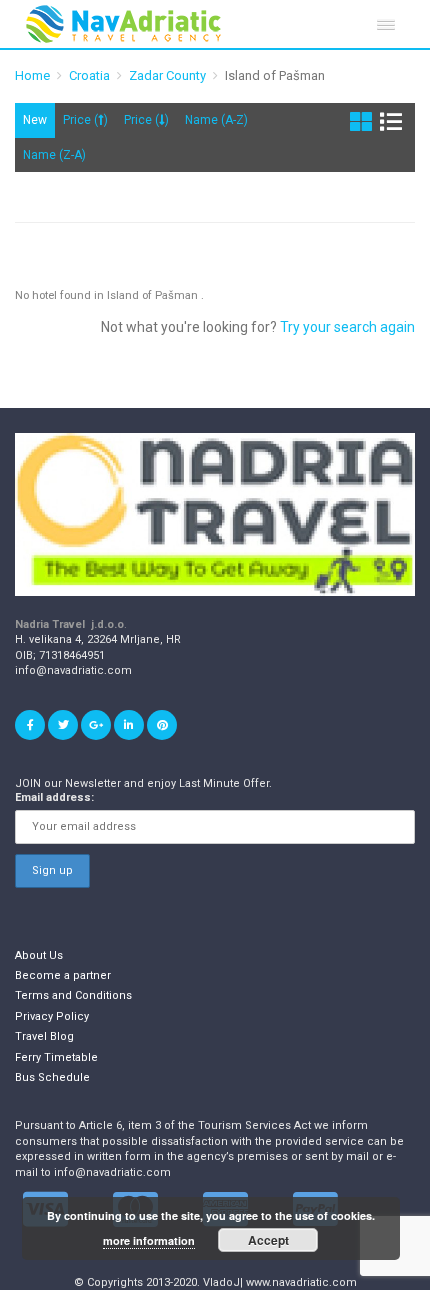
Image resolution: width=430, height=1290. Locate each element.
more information (149, 1240)
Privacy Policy (52, 1016)
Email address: (54, 797)
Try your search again (347, 327)
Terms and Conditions (73, 995)
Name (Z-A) (54, 155)
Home (32, 75)
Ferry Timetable (56, 1057)
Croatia (89, 75)
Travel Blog (44, 1036)
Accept (268, 1240)
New (35, 120)
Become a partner (63, 975)
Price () (85, 120)
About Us (39, 955)
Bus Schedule (52, 1077)
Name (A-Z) (216, 120)
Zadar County (167, 75)
